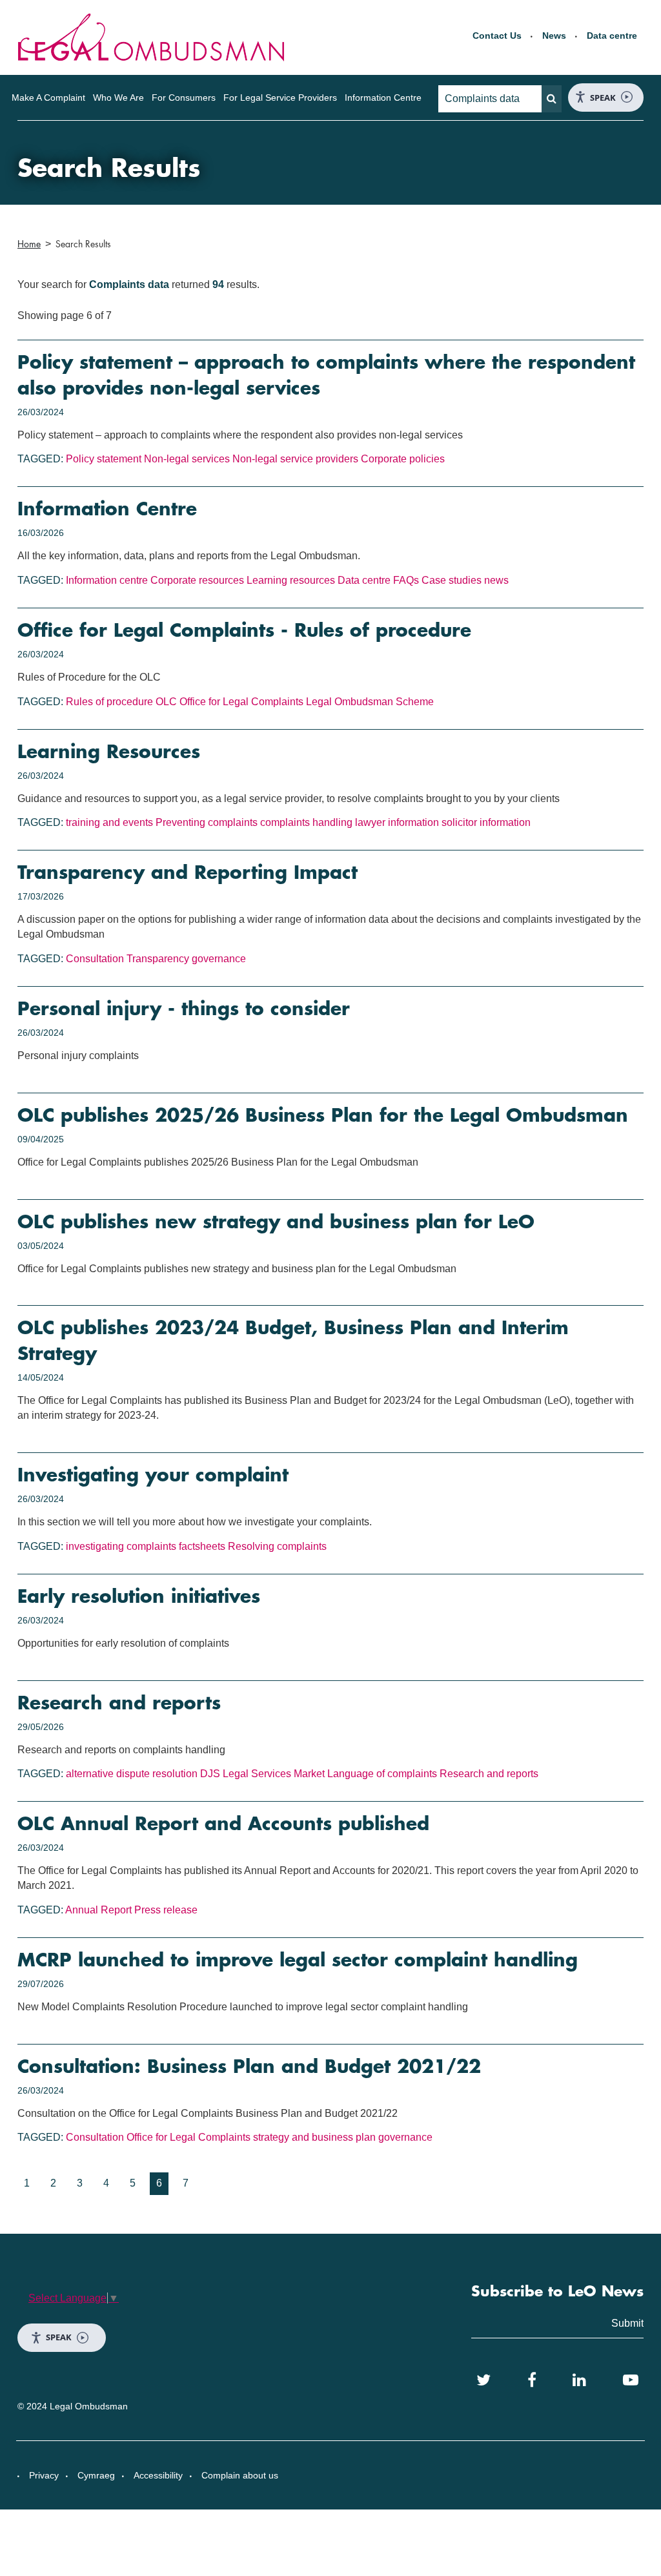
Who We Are (118, 98)
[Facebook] (532, 2380)
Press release (166, 1910)
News (554, 36)
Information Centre (383, 98)
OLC (166, 702)
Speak (603, 98)
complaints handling (306, 822)
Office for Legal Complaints (241, 702)
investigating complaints (121, 1546)
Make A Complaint (48, 98)
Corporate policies (403, 459)
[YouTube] (631, 2380)
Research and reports (489, 1774)
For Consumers (184, 98)
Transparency (158, 959)
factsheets (202, 1546)
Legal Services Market (274, 1774)
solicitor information (486, 822)
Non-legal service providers (295, 459)
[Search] (552, 99)
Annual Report (98, 1910)
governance (219, 959)
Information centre (107, 580)
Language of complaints (382, 1774)
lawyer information (397, 822)
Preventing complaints (207, 822)
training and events (109, 822)
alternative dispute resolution (132, 1774)
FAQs (406, 580)
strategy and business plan (314, 2137)
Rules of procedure (109, 702)
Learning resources (291, 580)
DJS (210, 1774)
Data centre (612, 36)
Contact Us (497, 36)
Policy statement (104, 459)
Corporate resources (197, 580)
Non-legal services (187, 459)
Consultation (95, 959)
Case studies (452, 580)
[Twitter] (483, 2380)
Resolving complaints (277, 1546)
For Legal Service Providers (280, 98)
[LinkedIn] (579, 2380)
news (496, 580)
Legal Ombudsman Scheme (370, 702)
